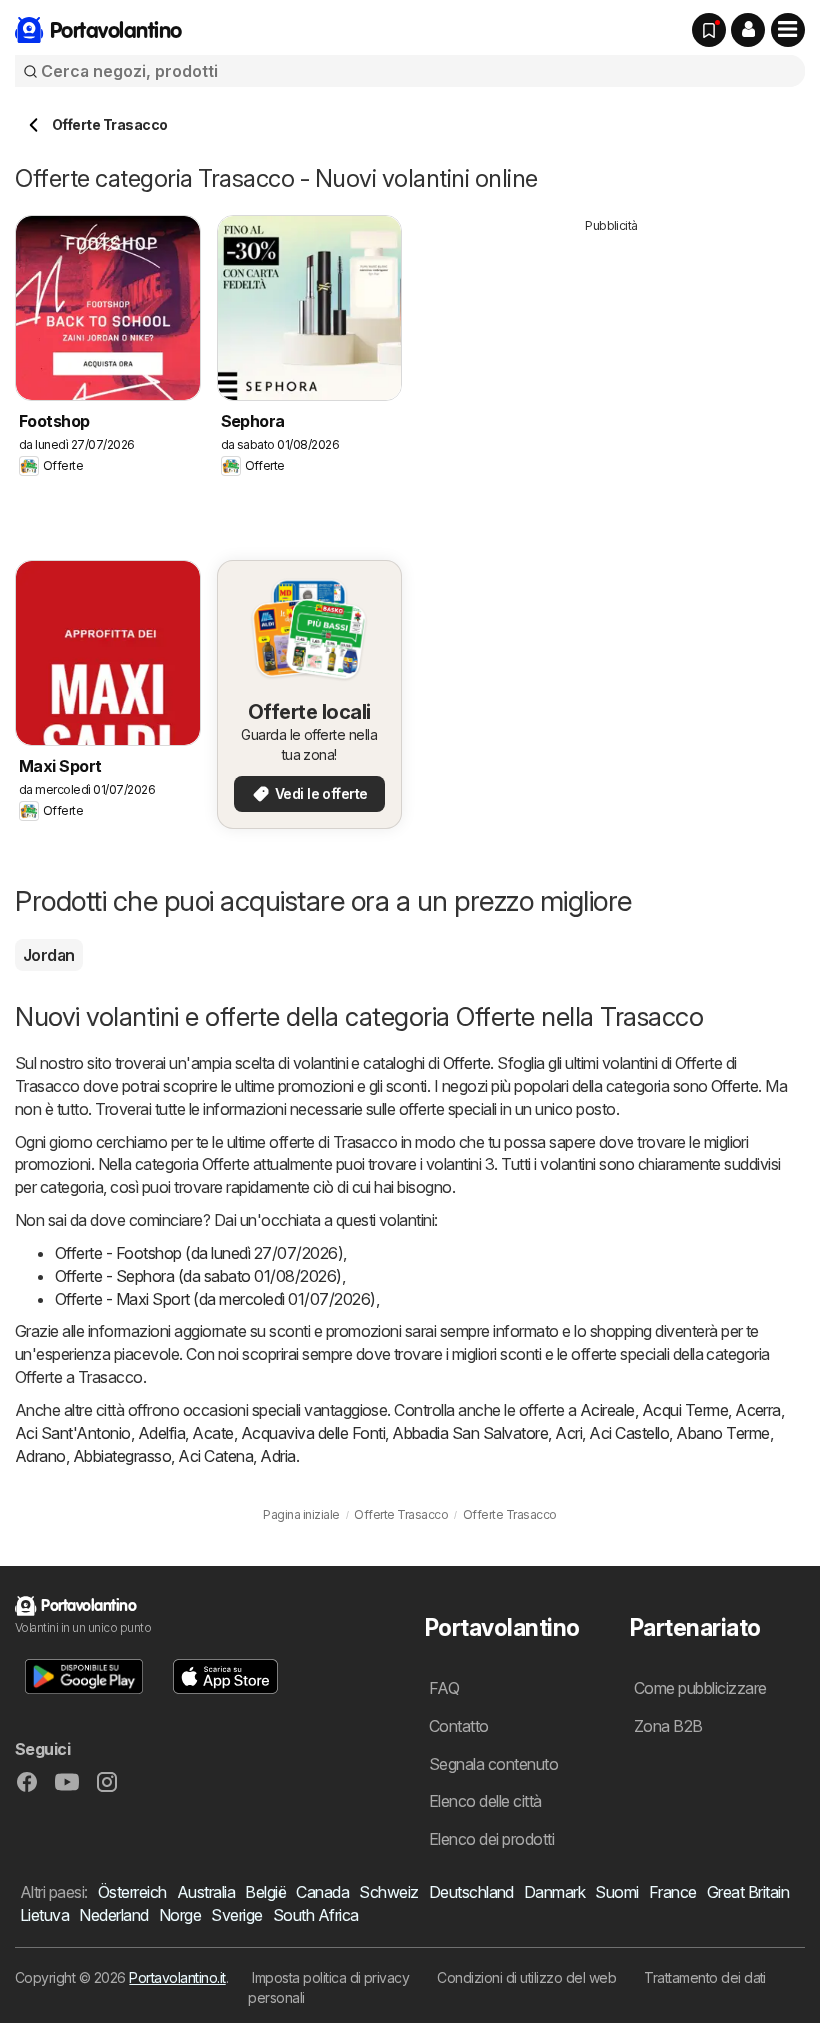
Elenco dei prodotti (491, 1839)
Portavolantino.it (177, 1977)
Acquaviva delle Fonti (313, 1433)
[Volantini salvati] (709, 30)
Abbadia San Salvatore (470, 1433)
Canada (322, 1892)
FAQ (444, 1688)
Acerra (758, 1410)
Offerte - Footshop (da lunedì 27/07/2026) (199, 1253)
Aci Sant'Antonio (73, 1433)
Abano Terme (722, 1433)
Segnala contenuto (493, 1764)
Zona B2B (668, 1726)
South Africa (316, 1915)
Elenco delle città (485, 1801)
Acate (212, 1433)
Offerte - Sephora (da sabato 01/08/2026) (198, 1276)
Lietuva (44, 1915)
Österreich (132, 1892)
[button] (748, 30)
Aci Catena (215, 1456)
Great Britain (748, 1892)
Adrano (40, 1456)
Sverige (236, 1915)
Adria (277, 1456)
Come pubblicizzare (700, 1688)
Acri (568, 1433)
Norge (180, 1915)
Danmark (554, 1892)
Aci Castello (629, 1433)
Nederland (113, 1915)
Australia (206, 1892)
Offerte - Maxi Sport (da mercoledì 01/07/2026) (215, 1299)
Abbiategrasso (122, 1456)
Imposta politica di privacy (330, 1977)
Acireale (607, 1410)
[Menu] (788, 30)
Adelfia (161, 1433)
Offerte (466, 1063)
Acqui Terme (685, 1410)
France (673, 1892)
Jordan (49, 955)
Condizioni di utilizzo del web (526, 1977)
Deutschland (471, 1892)
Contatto (459, 1726)
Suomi (616, 1892)
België (265, 1892)
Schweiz (388, 1892)
